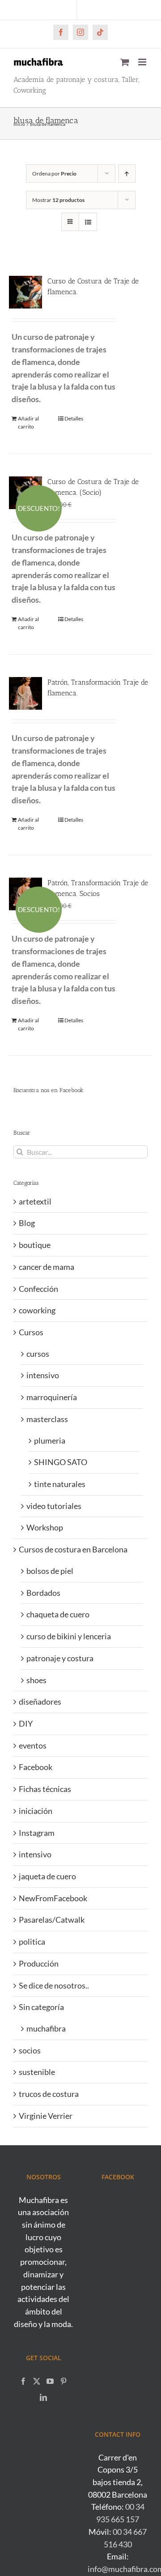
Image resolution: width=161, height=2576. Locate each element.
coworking (37, 1310)
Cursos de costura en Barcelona (73, 1549)
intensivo (43, 1375)
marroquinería (52, 1397)
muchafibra (46, 2028)
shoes (36, 1680)
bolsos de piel (50, 1571)
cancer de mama (47, 1267)
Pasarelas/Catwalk (52, 1920)
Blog (27, 1223)
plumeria (50, 1440)
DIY (26, 1723)
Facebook (36, 1767)
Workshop (45, 1527)
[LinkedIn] (43, 2397)
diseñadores (40, 1702)
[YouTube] (50, 2381)
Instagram (37, 1833)
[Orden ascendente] (127, 174)
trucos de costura (49, 2094)
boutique (35, 1245)
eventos (33, 1745)
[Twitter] (37, 2381)
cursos (38, 1354)
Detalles (74, 418)
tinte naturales (60, 1484)
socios (30, 2050)
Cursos (31, 1332)
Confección (38, 1289)
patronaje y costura (60, 1658)
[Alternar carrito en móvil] (125, 62)
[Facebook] (23, 2381)
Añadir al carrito (28, 422)
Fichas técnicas (45, 1789)
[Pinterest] (64, 2381)
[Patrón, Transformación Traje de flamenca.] (25, 694)
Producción (39, 1963)
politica (32, 1942)
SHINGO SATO (61, 1462)
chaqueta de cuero (58, 1614)
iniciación (36, 1811)
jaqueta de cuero (47, 1876)
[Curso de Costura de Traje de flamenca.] (25, 292)
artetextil (35, 1201)
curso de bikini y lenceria (69, 1636)
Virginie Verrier (46, 2116)
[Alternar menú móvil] (143, 62)
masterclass (47, 1419)
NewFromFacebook (53, 1898)
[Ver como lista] (88, 222)
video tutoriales (54, 1506)
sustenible (37, 2072)
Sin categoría (41, 2007)
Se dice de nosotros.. (54, 1985)
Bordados (43, 1593)
